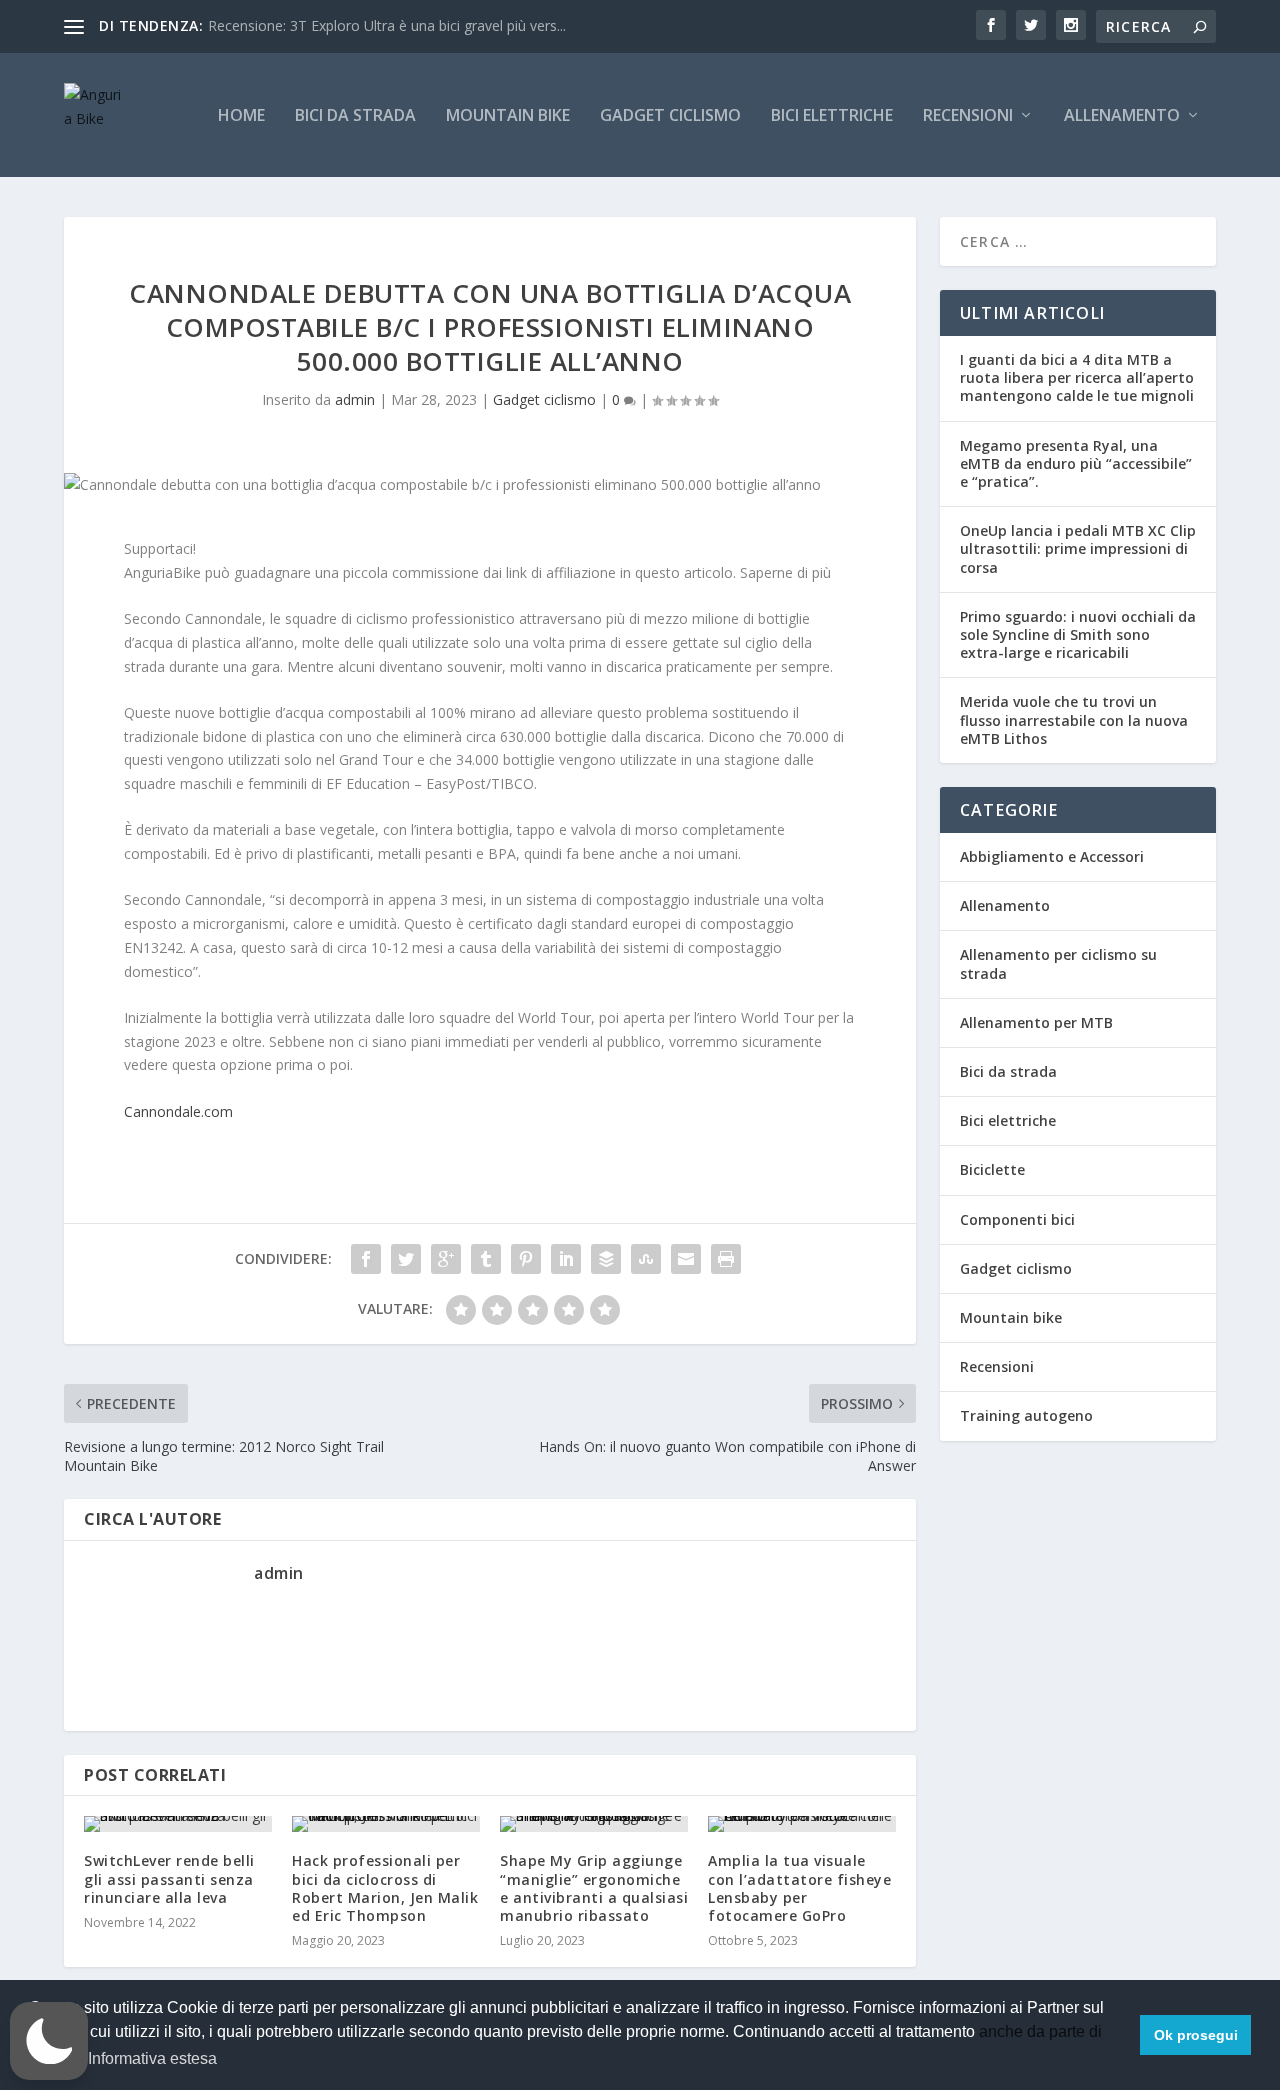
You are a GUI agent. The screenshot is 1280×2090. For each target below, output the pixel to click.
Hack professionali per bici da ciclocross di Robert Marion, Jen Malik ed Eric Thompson (385, 1888)
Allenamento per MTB (1036, 1022)
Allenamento (1122, 116)
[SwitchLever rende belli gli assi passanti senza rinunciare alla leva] (178, 1824)
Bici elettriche (832, 116)
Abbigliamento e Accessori (1052, 856)
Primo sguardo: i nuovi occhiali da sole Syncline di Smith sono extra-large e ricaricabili (1078, 634)
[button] (49, 2041)
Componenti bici (1017, 1219)
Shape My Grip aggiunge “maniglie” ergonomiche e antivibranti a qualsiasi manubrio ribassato (594, 1888)
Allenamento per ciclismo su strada (1058, 963)
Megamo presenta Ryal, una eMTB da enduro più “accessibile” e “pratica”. (1076, 463)
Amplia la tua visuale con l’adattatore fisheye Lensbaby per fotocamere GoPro (799, 1888)
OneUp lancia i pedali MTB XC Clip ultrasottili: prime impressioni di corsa (1078, 548)
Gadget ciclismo (670, 116)
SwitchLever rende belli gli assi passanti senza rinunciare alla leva (169, 1878)
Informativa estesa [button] (152, 2058)
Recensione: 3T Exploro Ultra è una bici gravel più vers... (387, 25)
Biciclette (992, 1169)
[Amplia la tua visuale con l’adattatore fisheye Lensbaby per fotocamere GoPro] (802, 1824)
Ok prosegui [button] (1196, 2035)
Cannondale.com (178, 1111)
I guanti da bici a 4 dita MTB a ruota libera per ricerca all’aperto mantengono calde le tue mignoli (1077, 377)
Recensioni (968, 116)
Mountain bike (508, 116)
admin (355, 399)
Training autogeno (1026, 1415)
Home (241, 116)
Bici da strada (355, 116)
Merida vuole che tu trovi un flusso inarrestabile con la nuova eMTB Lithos (1074, 719)
